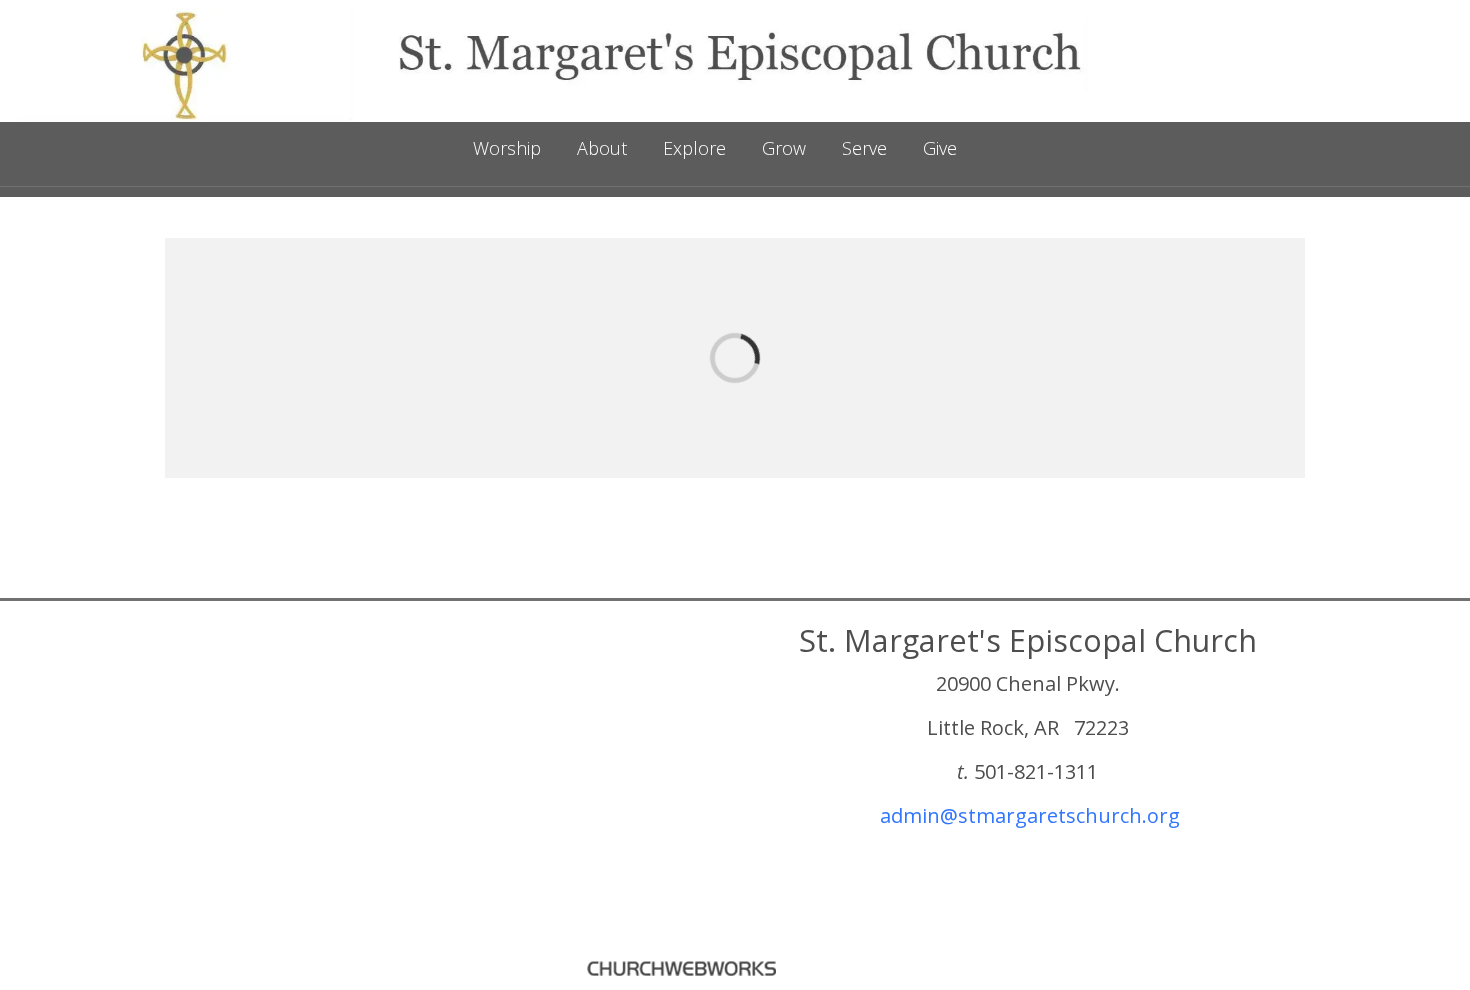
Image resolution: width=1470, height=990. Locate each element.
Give (940, 148)
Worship (507, 148)
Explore (694, 148)
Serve (864, 148)
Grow (784, 148)
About (602, 148)
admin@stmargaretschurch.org (1030, 815)
